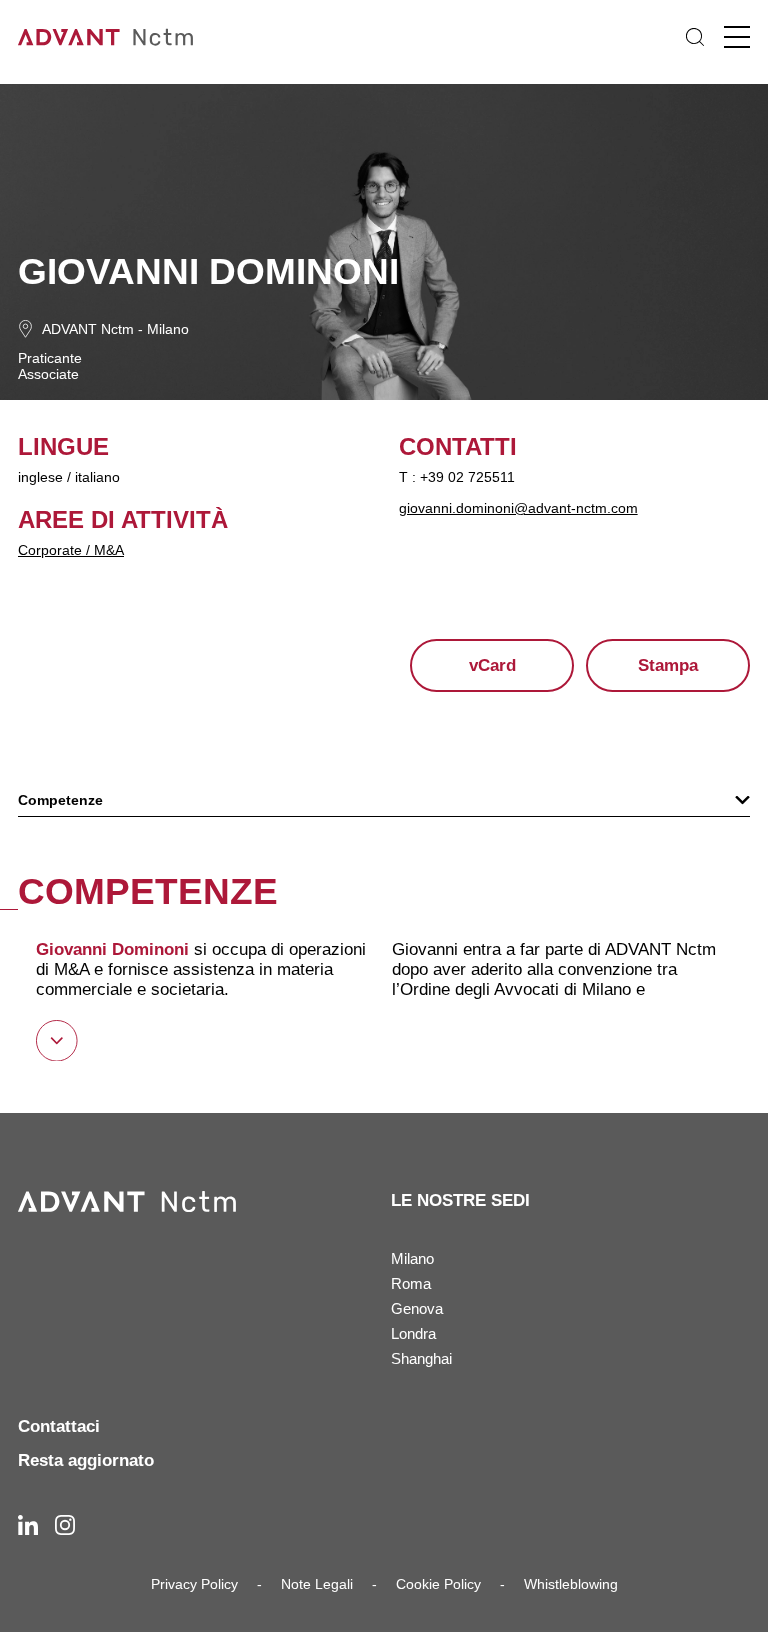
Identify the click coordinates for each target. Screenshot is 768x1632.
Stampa (668, 665)
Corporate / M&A (71, 550)
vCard (492, 665)
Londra (413, 1333)
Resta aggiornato (86, 1460)
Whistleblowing (571, 1584)
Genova (417, 1308)
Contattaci (59, 1426)
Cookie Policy (438, 1584)
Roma (411, 1283)
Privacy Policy (194, 1584)
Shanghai (421, 1358)
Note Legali (317, 1584)
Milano (168, 329)
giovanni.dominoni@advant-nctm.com (518, 508)
